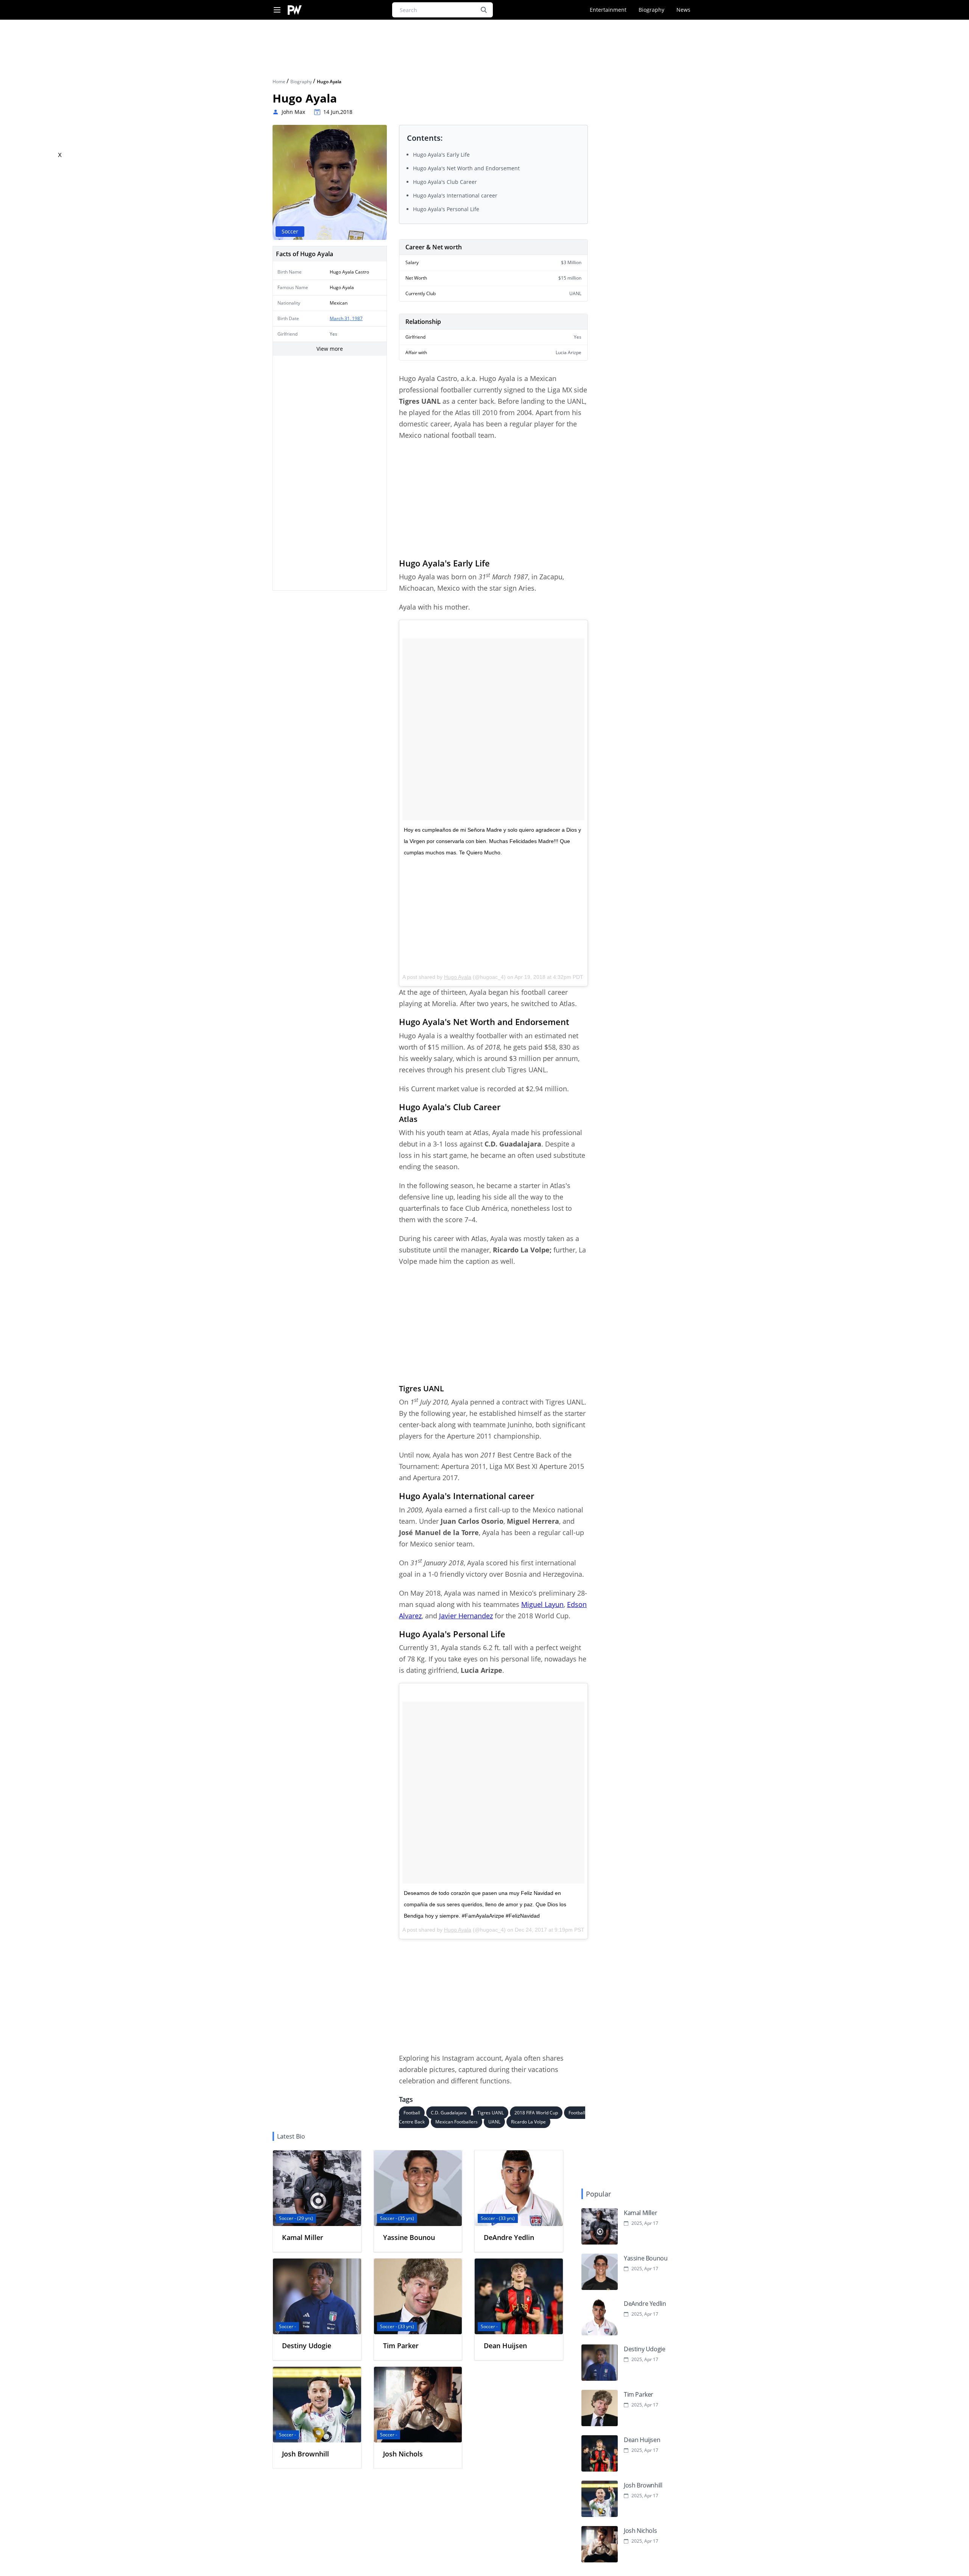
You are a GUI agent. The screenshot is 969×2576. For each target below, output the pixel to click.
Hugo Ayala (458, 977)
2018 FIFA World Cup (536, 2113)
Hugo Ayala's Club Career (445, 182)
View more (330, 349)
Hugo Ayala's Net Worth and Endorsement (466, 168)
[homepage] (295, 10)
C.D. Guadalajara (449, 2113)
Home (280, 82)
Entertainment (608, 10)
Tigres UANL (491, 2113)
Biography (651, 10)
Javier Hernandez (466, 1616)
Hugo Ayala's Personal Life (446, 209)
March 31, (341, 318)
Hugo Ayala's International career (455, 195)
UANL (494, 2122)
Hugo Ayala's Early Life (441, 155)
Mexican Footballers (456, 2122)
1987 (357, 318)
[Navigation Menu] (277, 10)
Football (412, 2113)
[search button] (484, 10)
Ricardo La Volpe (528, 2122)
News (683, 10)
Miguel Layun (542, 1604)
